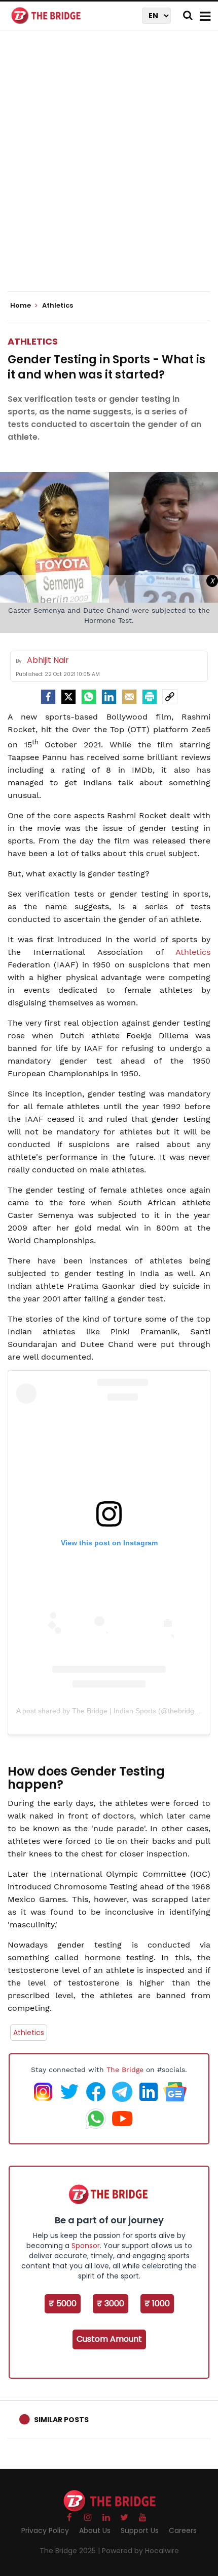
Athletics (33, 341)
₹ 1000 (157, 2304)
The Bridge (125, 2070)
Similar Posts (61, 2420)
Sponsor (86, 2246)
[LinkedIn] (109, 697)
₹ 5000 (63, 2304)
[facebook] (48, 697)
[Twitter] (68, 697)
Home (21, 306)
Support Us (140, 2530)
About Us (95, 2530)
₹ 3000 (111, 2304)
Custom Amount (109, 2339)
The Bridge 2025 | (71, 2551)
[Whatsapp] (89, 697)
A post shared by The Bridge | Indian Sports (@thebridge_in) (113, 1711)
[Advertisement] (109, 170)
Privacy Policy (45, 2530)
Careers (183, 2530)
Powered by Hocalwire (140, 2551)
